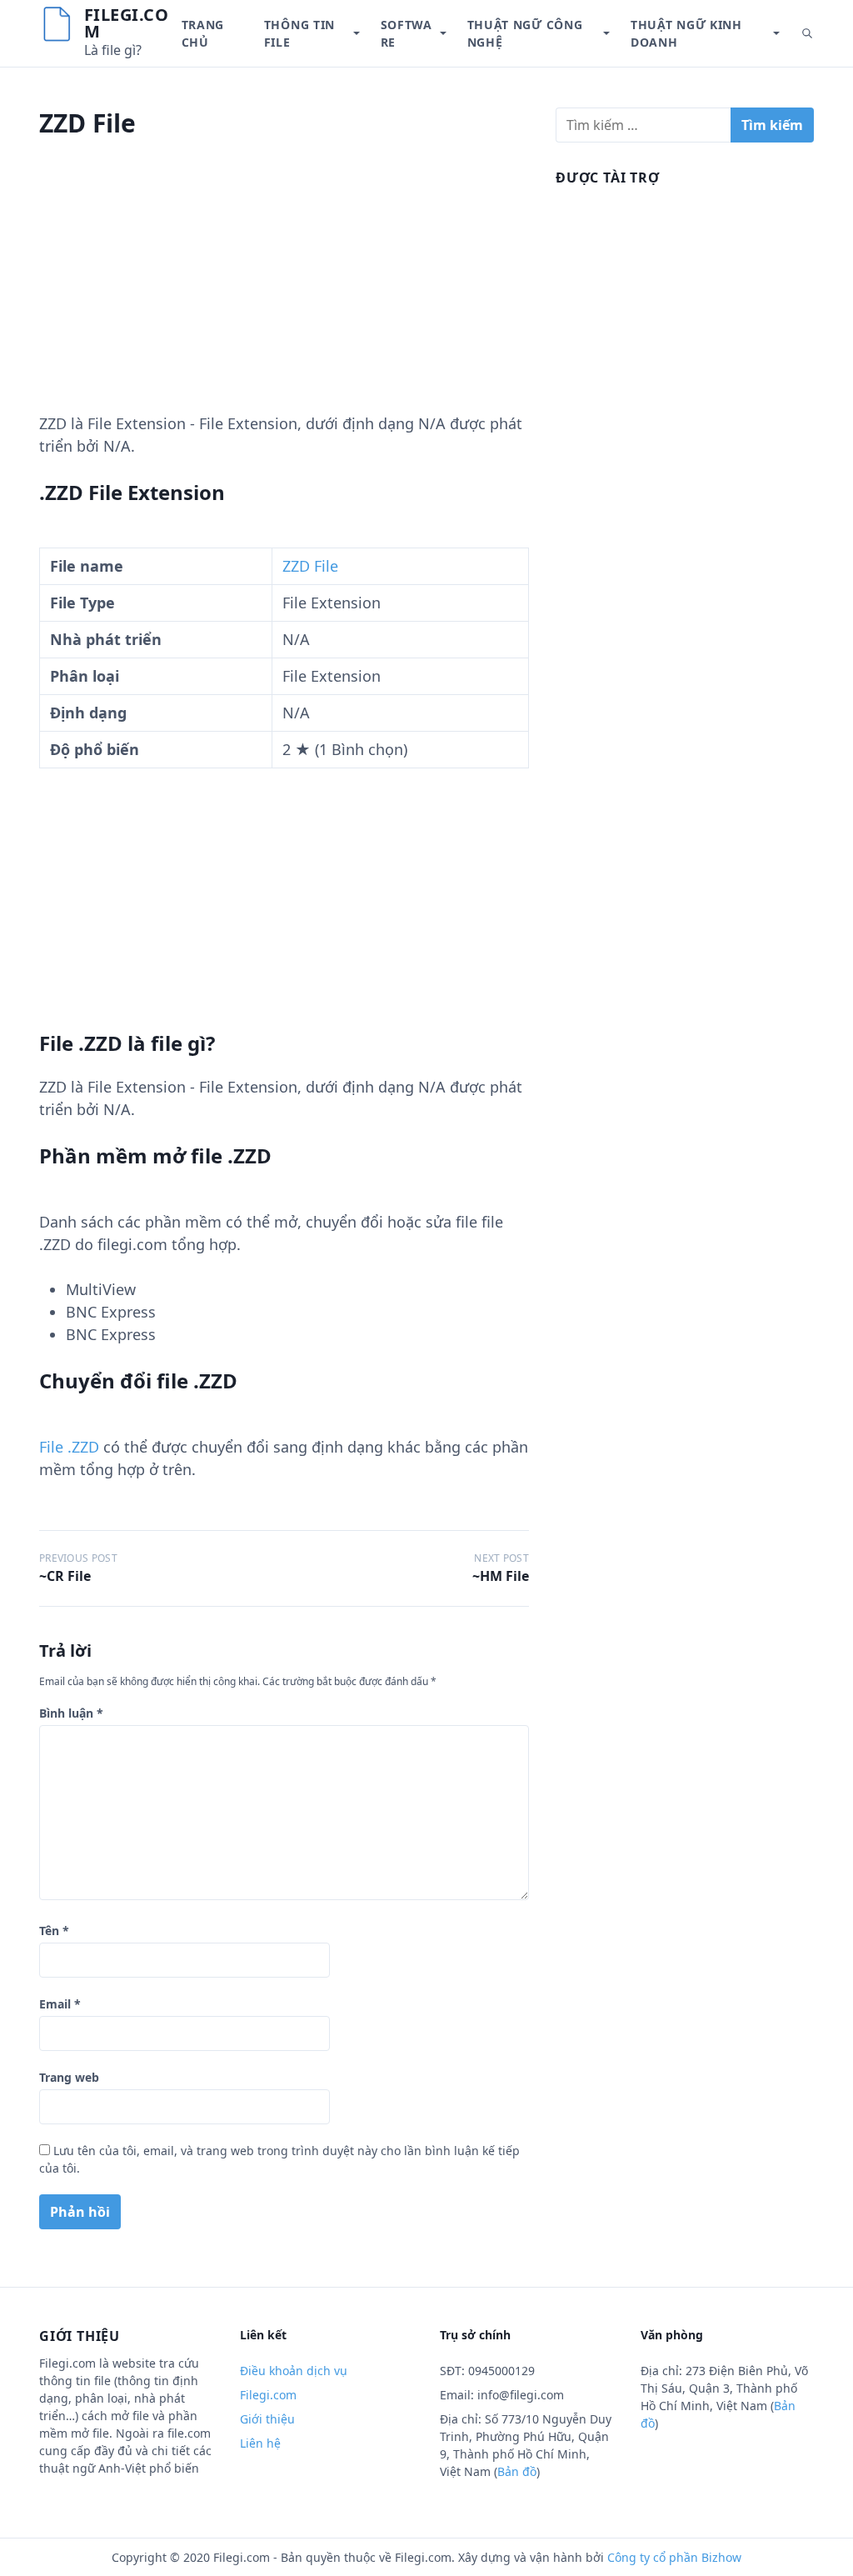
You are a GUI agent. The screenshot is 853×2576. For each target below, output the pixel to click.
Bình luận (71, 1713)
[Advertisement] (284, 296)
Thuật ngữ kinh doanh (686, 33)
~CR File (65, 1576)
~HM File (501, 1576)
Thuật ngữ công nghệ (525, 33)
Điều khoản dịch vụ (294, 2371)
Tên (54, 1931)
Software (407, 33)
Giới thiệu (267, 2419)
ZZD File (310, 566)
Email (60, 2004)
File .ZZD (69, 1447)
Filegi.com (127, 23)
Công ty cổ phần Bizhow (674, 2557)
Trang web (69, 2077)
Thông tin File (299, 33)
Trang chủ (203, 33)
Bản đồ (517, 2471)
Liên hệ (260, 2443)
